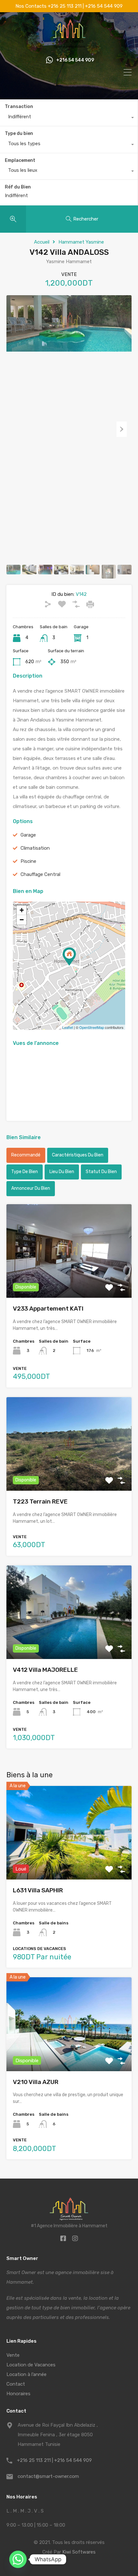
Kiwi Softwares (79, 2552)
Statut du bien (101, 1172)
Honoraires (18, 2394)
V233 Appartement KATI (48, 1309)
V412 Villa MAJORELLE (45, 1670)
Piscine (28, 861)
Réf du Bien (18, 187)
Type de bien (25, 1172)
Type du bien (19, 133)
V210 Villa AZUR (36, 2082)
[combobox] (69, 118)
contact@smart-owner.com (48, 2476)
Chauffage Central (40, 874)
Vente (13, 2355)
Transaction (19, 107)
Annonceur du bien (31, 1188)
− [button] (22, 920)
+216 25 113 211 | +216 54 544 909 (54, 2460)
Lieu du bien (62, 1172)
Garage (28, 835)
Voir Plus (69, 1279)
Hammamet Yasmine (81, 242)
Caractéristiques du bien (78, 1155)
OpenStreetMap (92, 1027)
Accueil (42, 242)
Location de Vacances (31, 2365)
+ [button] (22, 910)
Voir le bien (69, 1861)
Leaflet (68, 1027)
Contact (16, 2384)
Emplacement (20, 160)
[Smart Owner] (69, 46)
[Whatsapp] (18, 2559)
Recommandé (26, 1155)
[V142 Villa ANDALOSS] (69, 957)
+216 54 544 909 (75, 60)
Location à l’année (26, 2374)
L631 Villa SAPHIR (38, 1890)
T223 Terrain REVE (40, 1501)
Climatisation (35, 848)
